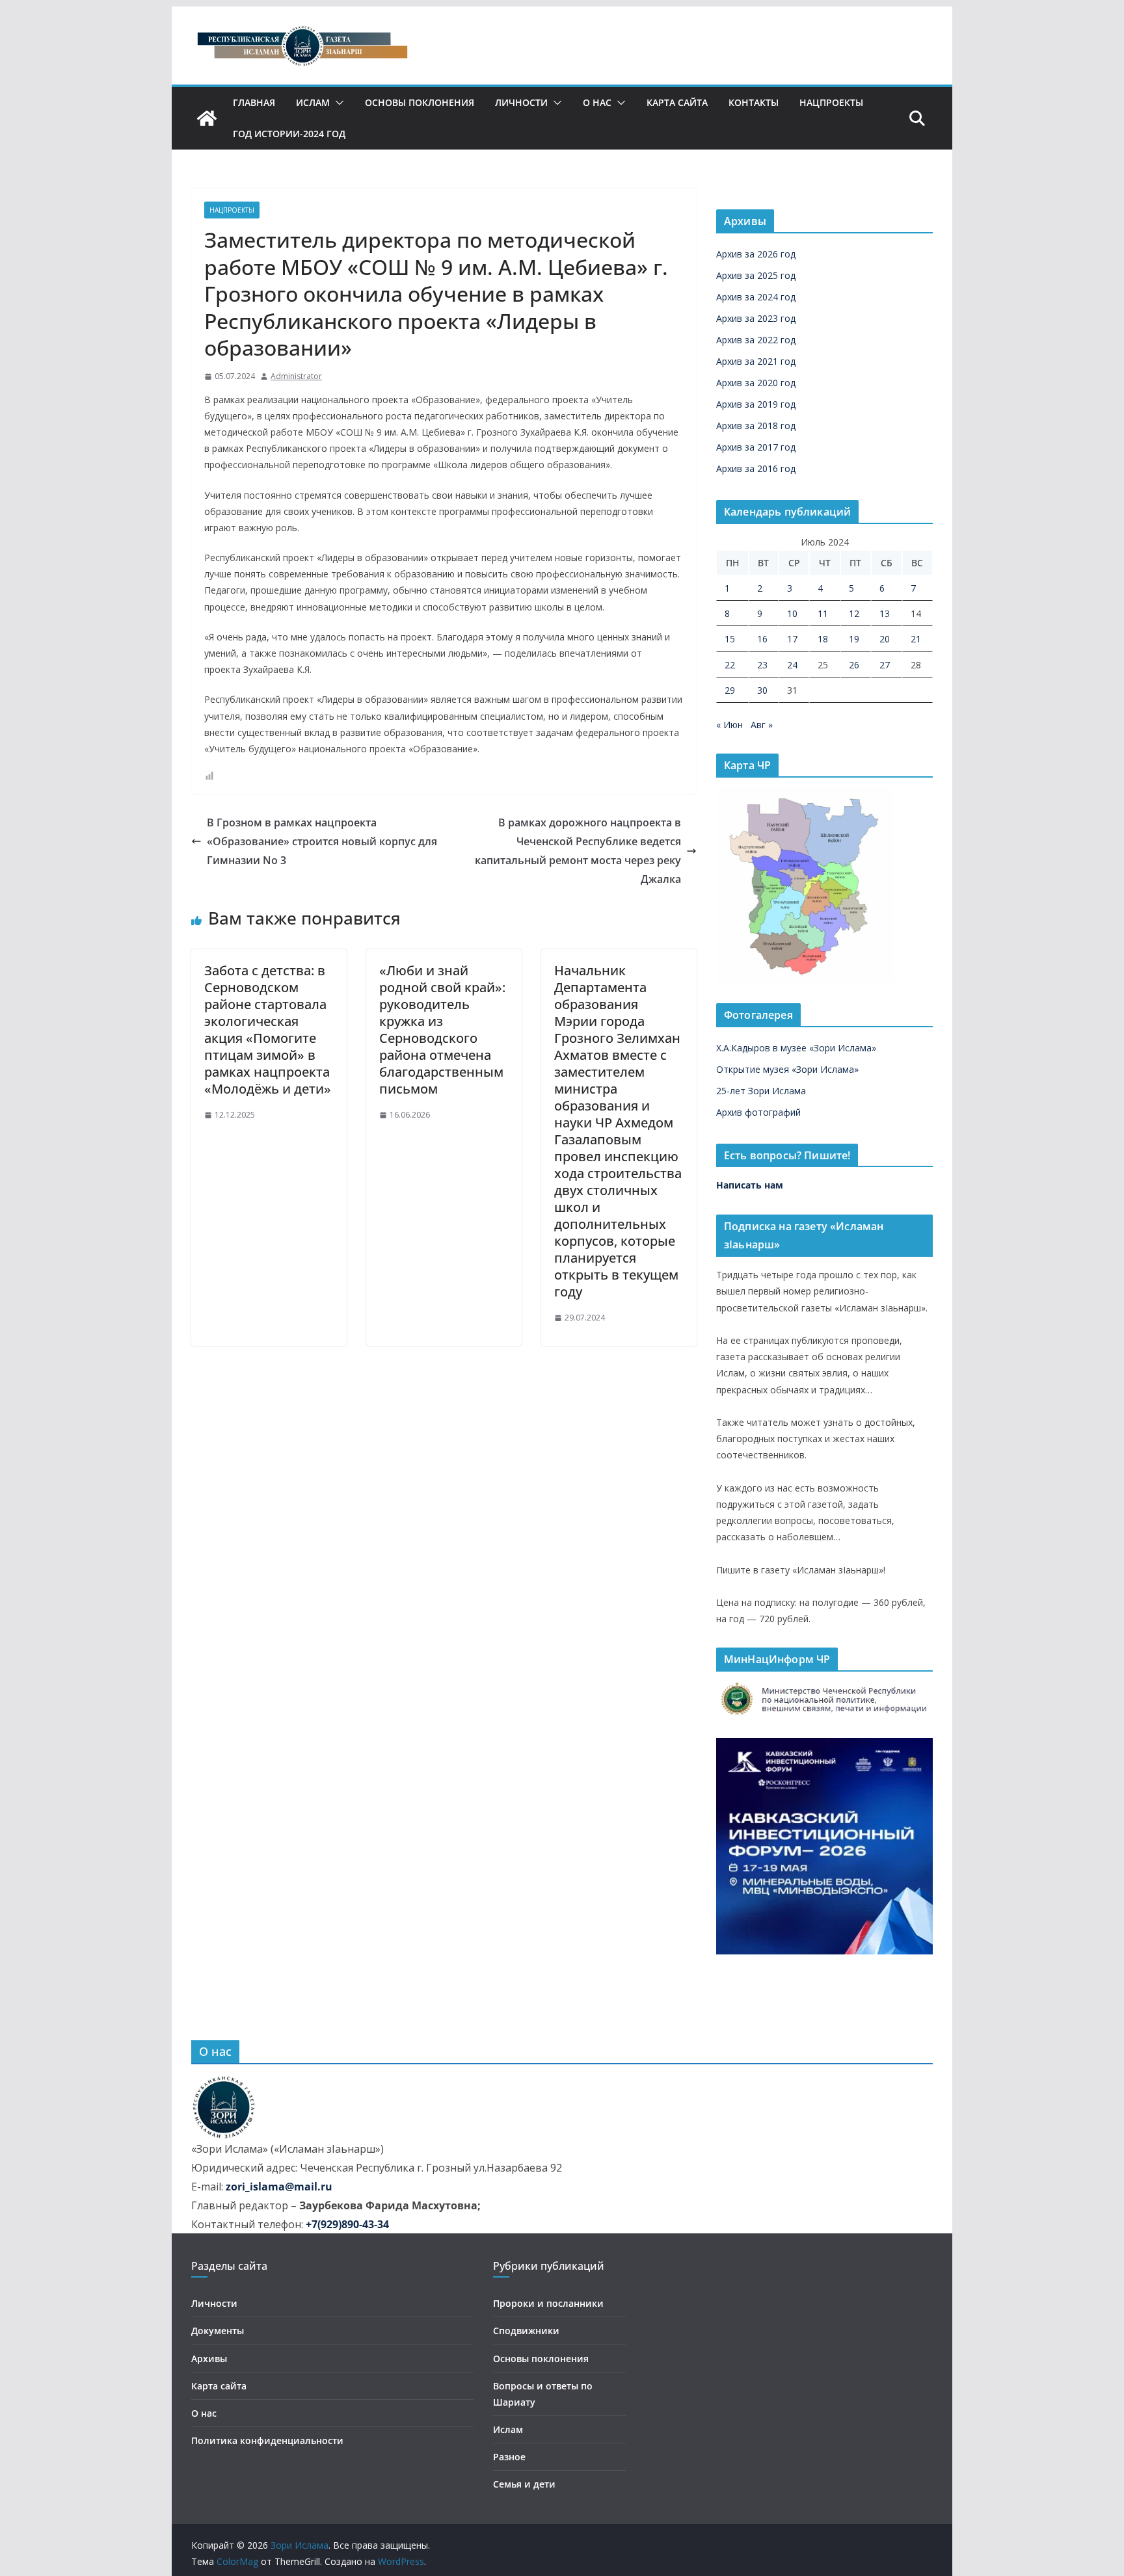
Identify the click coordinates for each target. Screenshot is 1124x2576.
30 (762, 690)
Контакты (754, 102)
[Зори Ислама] (207, 118)
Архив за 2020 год (756, 383)
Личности (521, 102)
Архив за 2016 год (756, 468)
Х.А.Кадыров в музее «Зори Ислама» (796, 1048)
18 (823, 639)
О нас (597, 102)
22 (730, 665)
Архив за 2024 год (756, 297)
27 (885, 665)
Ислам (313, 102)
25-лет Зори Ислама (761, 1091)
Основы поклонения (420, 102)
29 (730, 690)
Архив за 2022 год (756, 340)
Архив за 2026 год (756, 254)
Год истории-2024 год (289, 134)
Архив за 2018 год (756, 426)
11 (823, 613)
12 (854, 613)
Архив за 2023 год (756, 318)
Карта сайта (677, 102)
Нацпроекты (831, 102)
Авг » (762, 725)
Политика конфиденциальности (267, 2440)
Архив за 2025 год (756, 275)
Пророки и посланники (548, 2303)
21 (916, 639)
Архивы (209, 2359)
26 (854, 665)
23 (762, 665)
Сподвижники (526, 2331)
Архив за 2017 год (756, 447)
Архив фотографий (758, 1112)
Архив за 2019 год (756, 404)
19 (854, 639)
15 (730, 639)
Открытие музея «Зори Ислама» (787, 1069)
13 (885, 613)
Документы (218, 2331)
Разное (509, 2457)
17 (792, 639)
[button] (337, 103)
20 (885, 639)
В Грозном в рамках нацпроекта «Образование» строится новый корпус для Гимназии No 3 (322, 841)
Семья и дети (524, 2484)
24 (792, 665)
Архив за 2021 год (756, 361)
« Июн (729, 725)
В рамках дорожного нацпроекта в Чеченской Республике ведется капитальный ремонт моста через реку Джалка (578, 850)
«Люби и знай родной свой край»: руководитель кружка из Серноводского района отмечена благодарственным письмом (442, 1030)
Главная (254, 102)
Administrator (296, 376)
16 (762, 639)
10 (792, 613)
